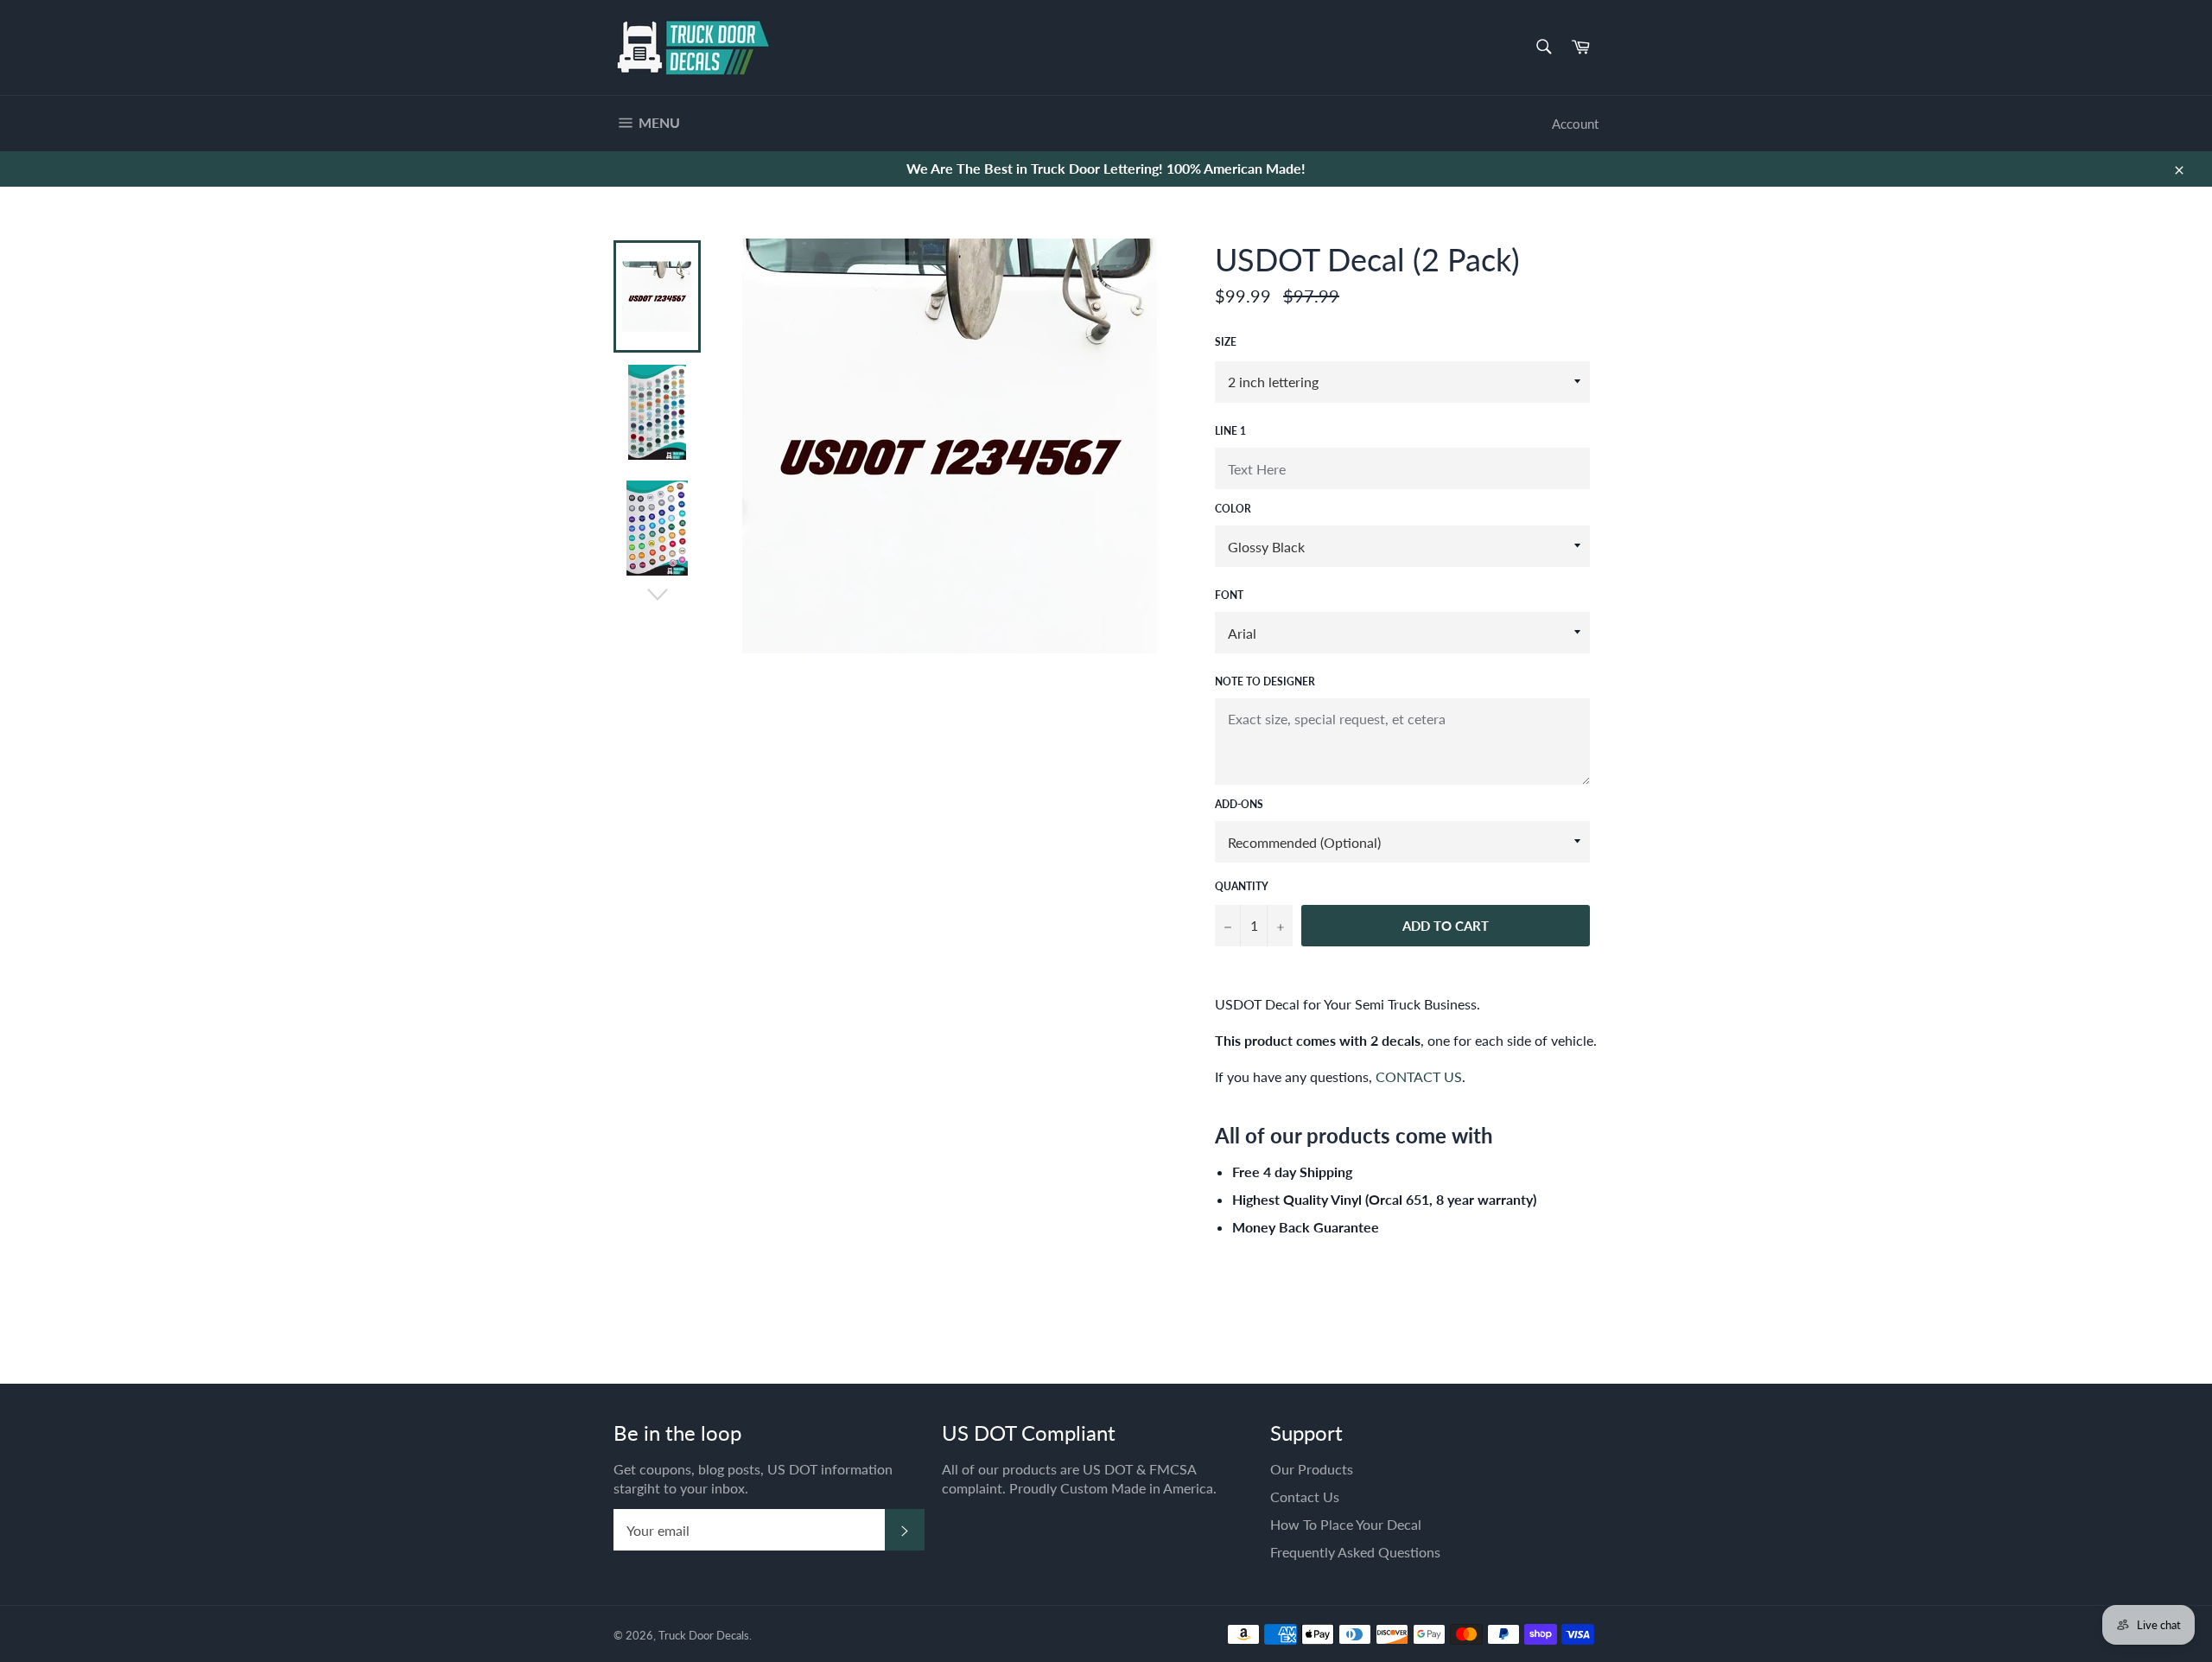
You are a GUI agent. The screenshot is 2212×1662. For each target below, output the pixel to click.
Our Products (1312, 1469)
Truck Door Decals (704, 1635)
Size (1226, 342)
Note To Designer (1265, 681)
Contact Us (1305, 1496)
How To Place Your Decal (1346, 1524)
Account (1575, 124)
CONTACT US (1419, 1076)
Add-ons (1239, 804)
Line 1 (1230, 431)
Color (1233, 509)
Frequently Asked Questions (1355, 1552)
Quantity (1242, 886)
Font (1229, 595)
